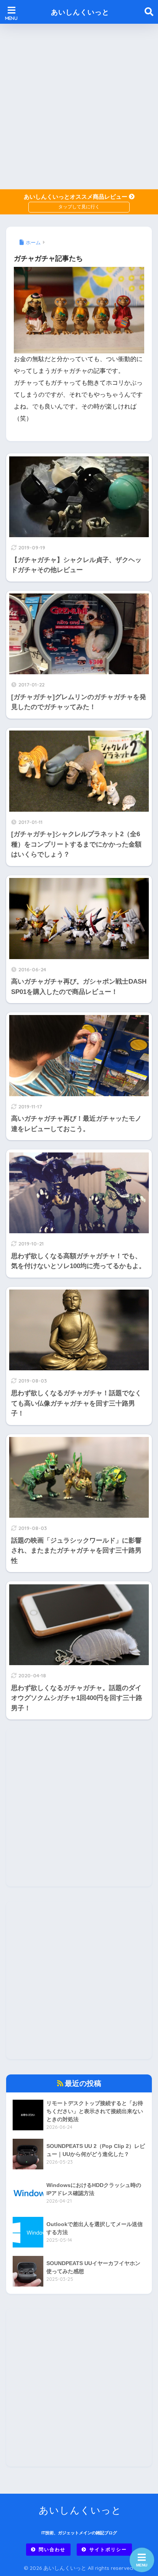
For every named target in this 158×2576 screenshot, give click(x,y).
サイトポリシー (108, 2549)
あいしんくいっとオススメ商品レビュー (76, 197)
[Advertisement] (79, 106)
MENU (142, 2565)
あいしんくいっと (80, 12)
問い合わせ (52, 2549)
